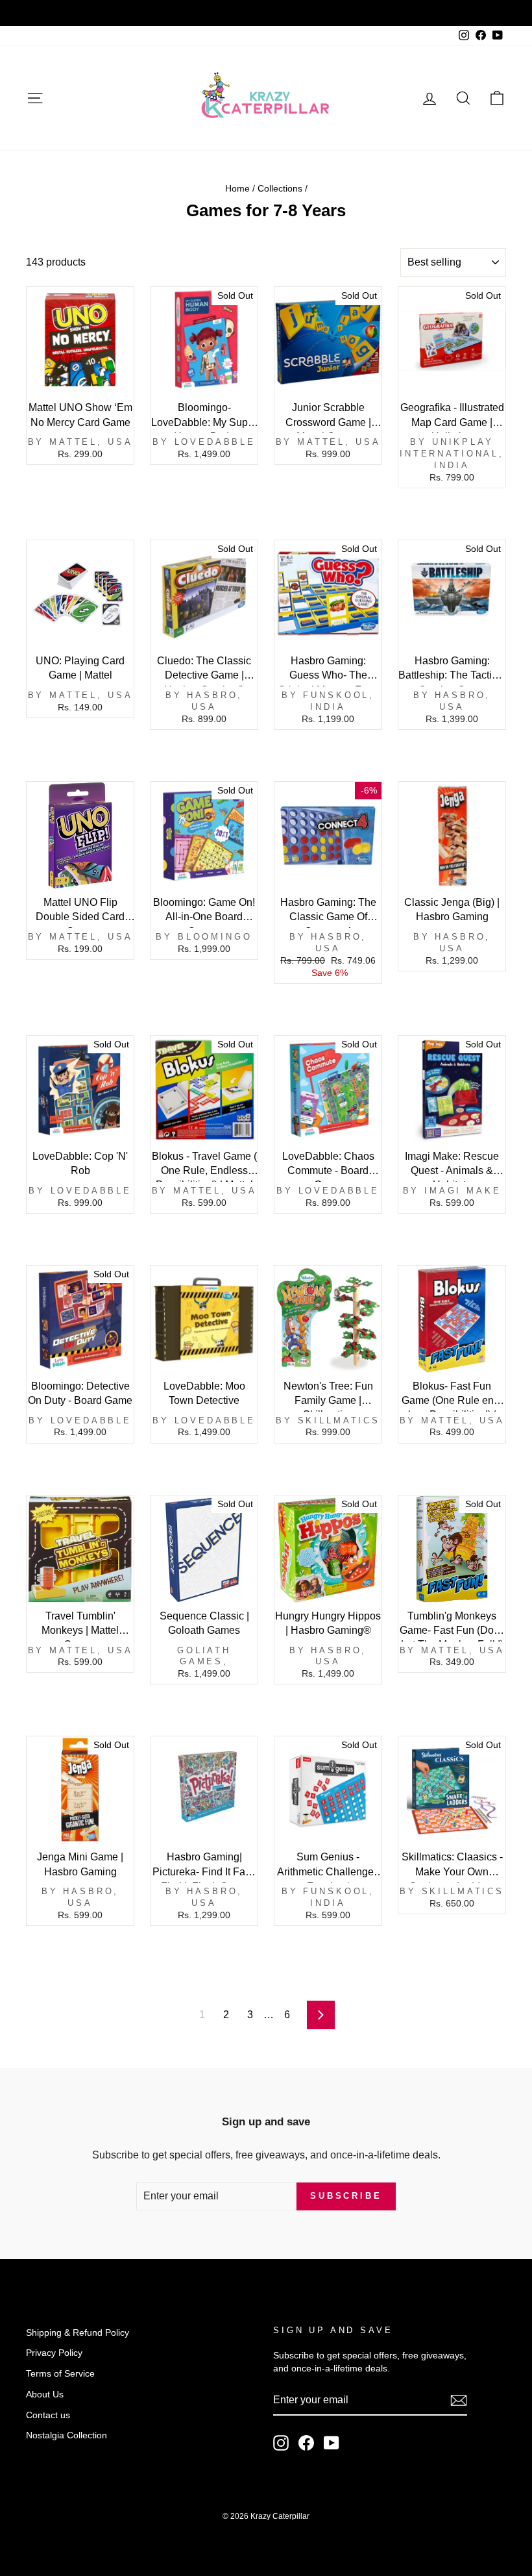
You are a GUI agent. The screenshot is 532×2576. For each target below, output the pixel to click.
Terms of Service (60, 2374)
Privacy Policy (54, 2353)
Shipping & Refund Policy (78, 2333)
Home (237, 189)
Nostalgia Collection (66, 2435)
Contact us (48, 2415)
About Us (45, 2395)
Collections (280, 189)
